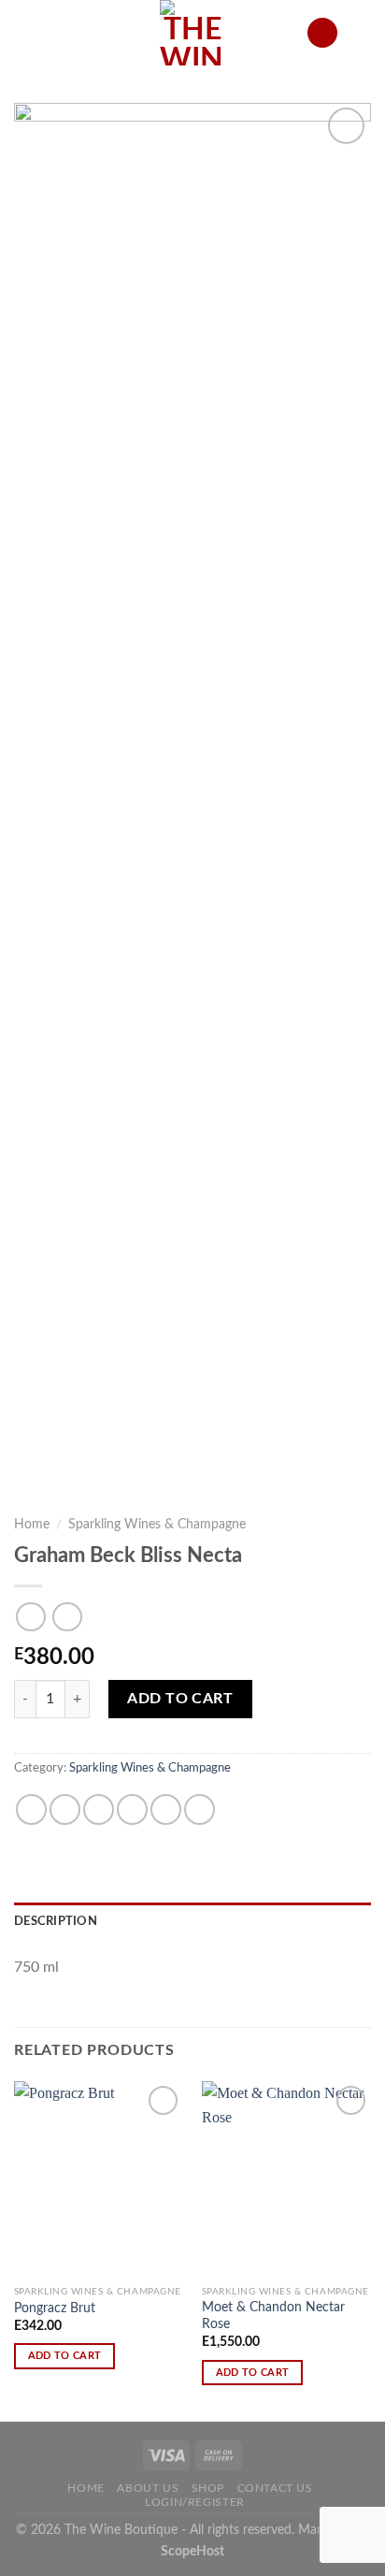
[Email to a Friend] (132, 1809)
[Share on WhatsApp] (31, 1809)
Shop (208, 2488)
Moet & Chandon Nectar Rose (273, 2316)
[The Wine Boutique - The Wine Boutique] (192, 33)
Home (32, 1525)
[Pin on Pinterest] (166, 1809)
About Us (148, 2488)
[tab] (192, 1921)
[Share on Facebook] (65, 1809)
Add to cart (180, 1699)
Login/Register (195, 2502)
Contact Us (275, 2488)
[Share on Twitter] (99, 1809)
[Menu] (25, 32)
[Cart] (362, 33)
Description (56, 1921)
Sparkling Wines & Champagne (157, 1525)
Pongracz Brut (55, 2308)
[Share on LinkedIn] (200, 1809)
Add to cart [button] (65, 2356)
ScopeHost (192, 2551)
